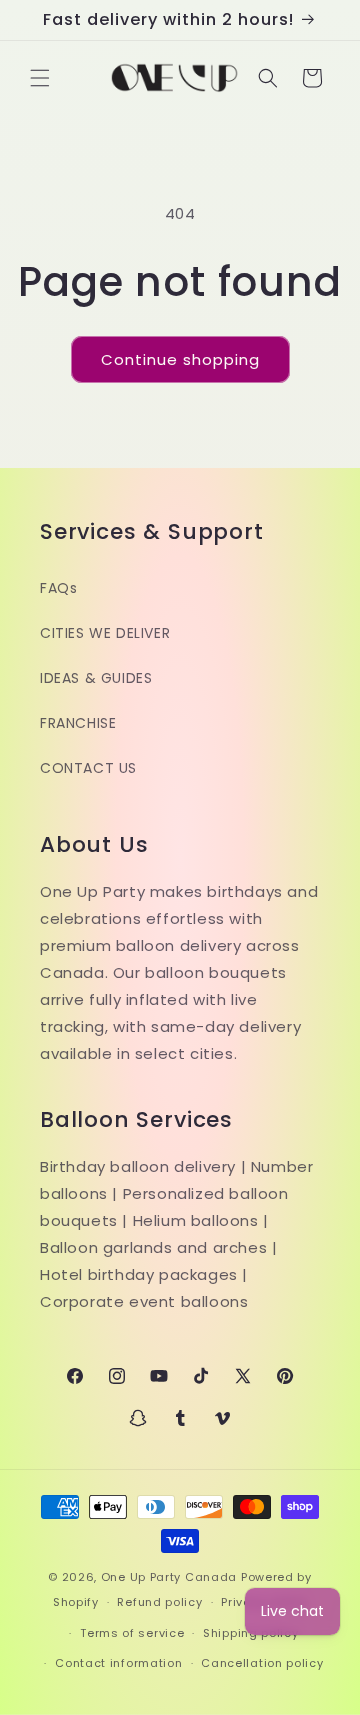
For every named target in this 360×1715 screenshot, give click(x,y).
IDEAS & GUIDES (96, 678)
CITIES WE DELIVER (105, 633)
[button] (40, 78)
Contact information (118, 1663)
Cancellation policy (262, 1663)
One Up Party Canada (169, 1577)
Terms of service (132, 1633)
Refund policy (159, 1602)
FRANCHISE (78, 723)
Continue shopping (180, 359)
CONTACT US (88, 768)
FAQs (58, 588)
